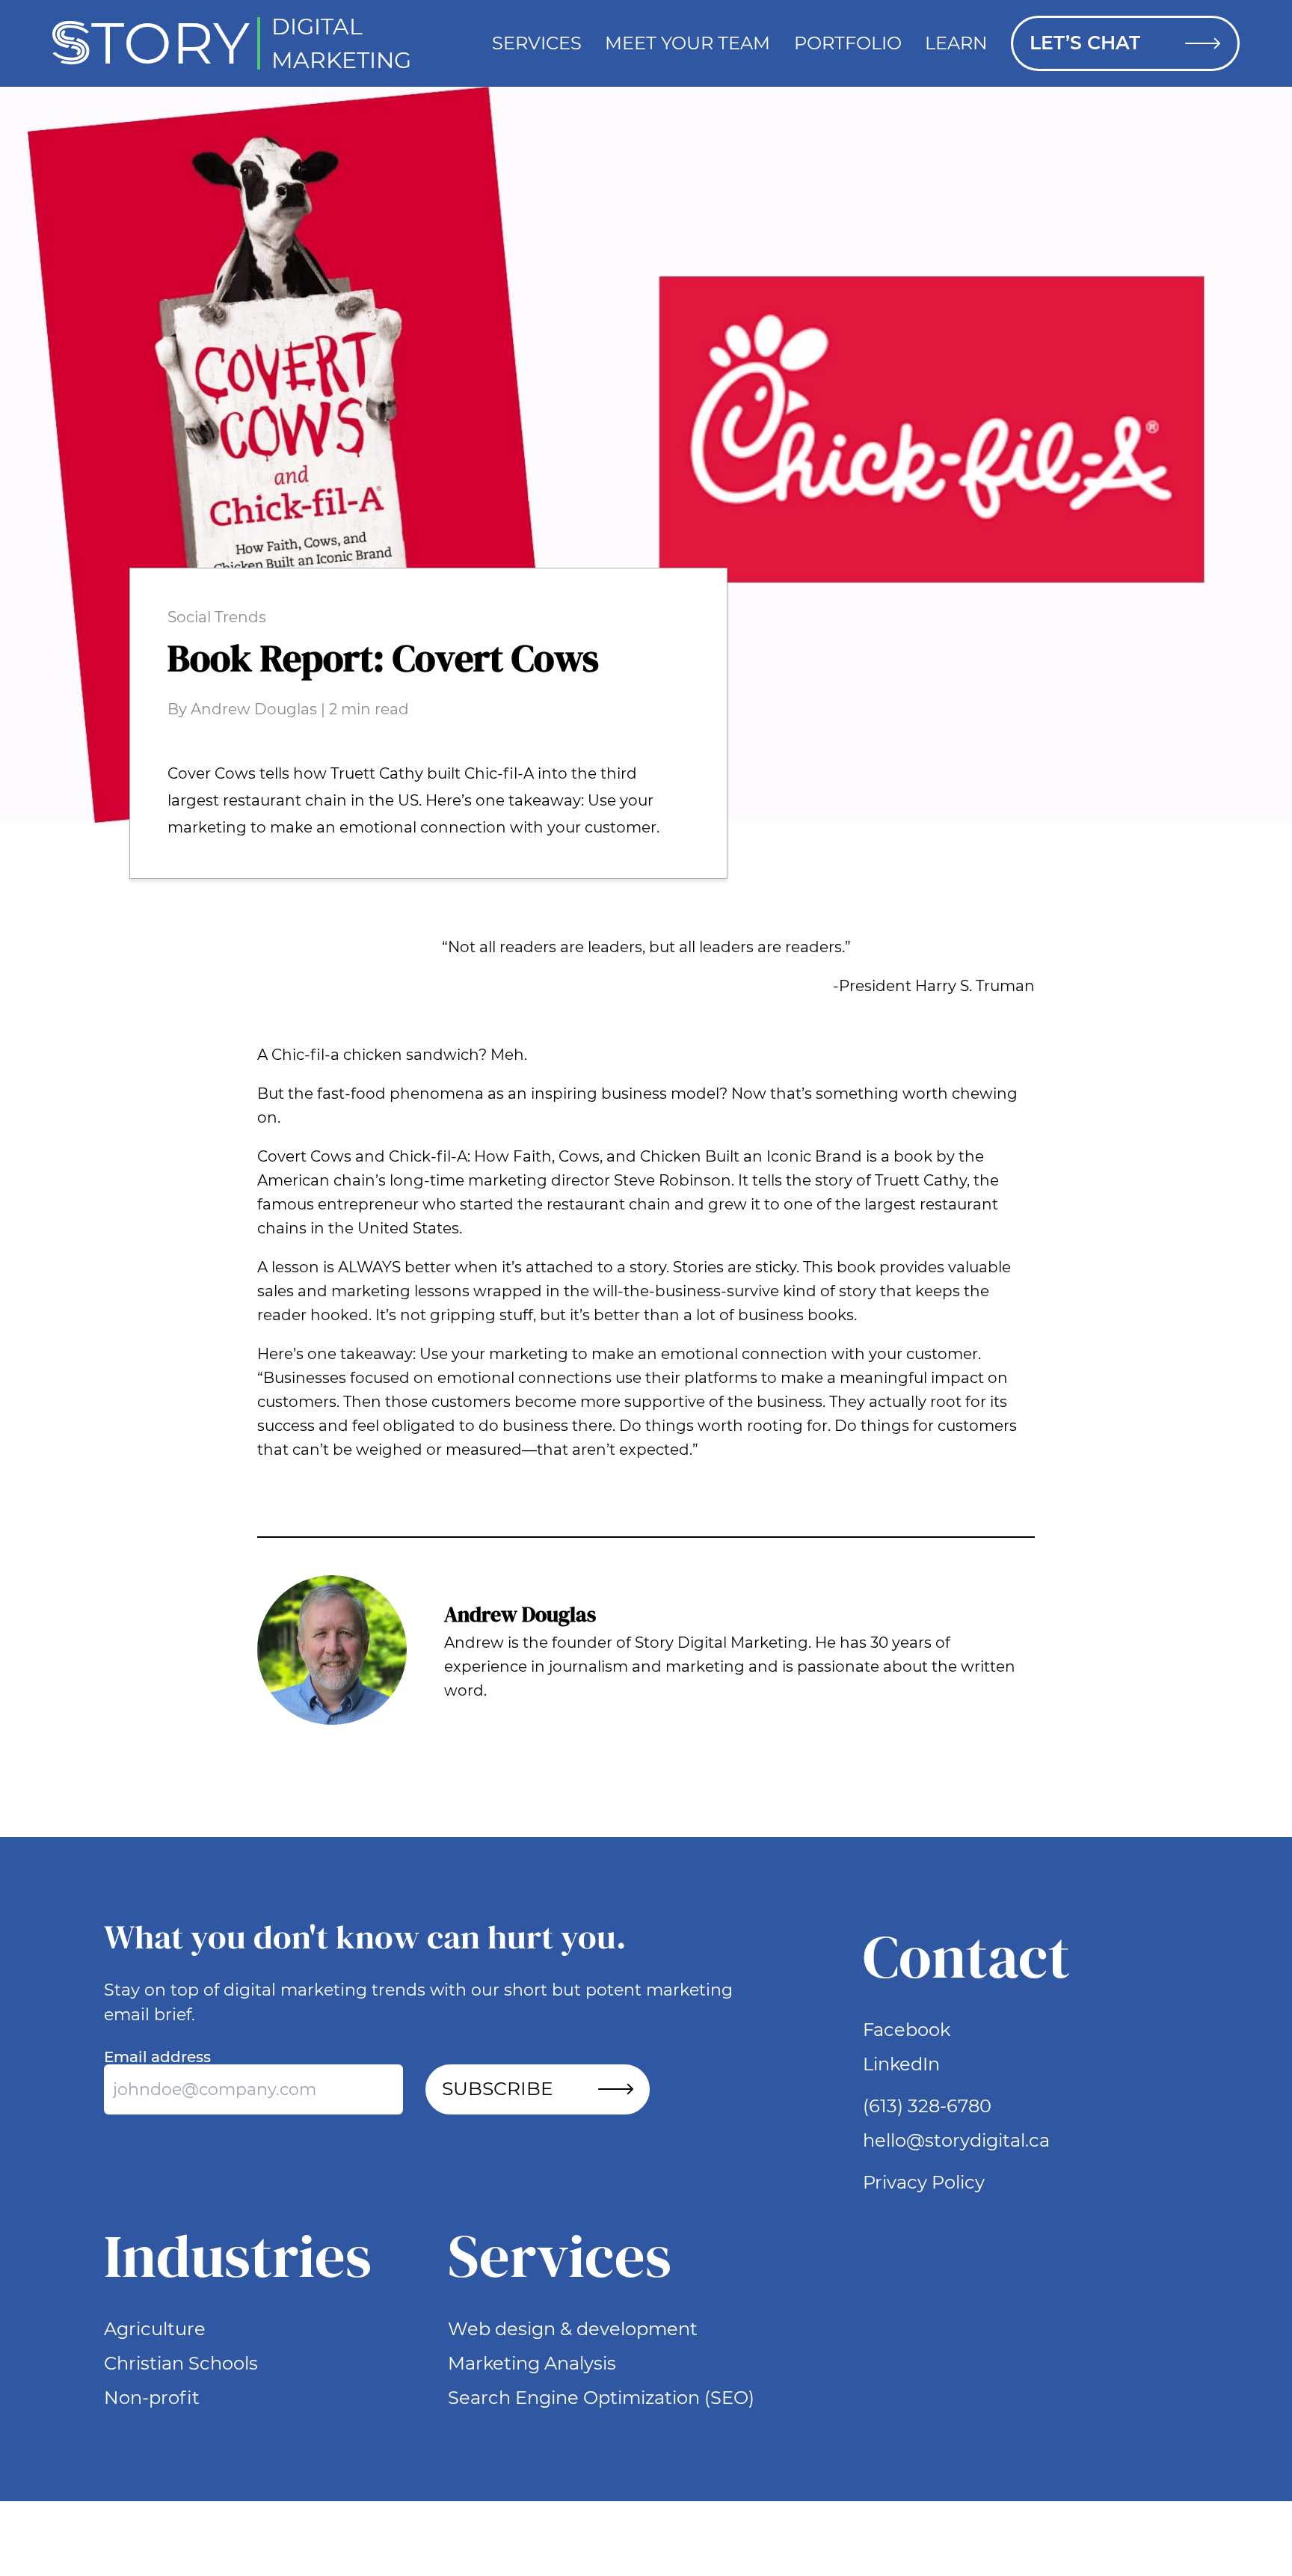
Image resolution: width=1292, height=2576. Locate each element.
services (537, 43)
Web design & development (573, 2329)
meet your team (687, 43)
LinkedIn (901, 2064)
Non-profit (152, 2398)
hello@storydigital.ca (956, 2140)
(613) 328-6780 (927, 2106)
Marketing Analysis (532, 2363)
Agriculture (155, 2329)
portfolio (848, 43)
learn (956, 43)
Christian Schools (181, 2363)
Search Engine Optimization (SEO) (601, 2398)
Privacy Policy (924, 2182)
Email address (157, 2057)
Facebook (907, 2030)
